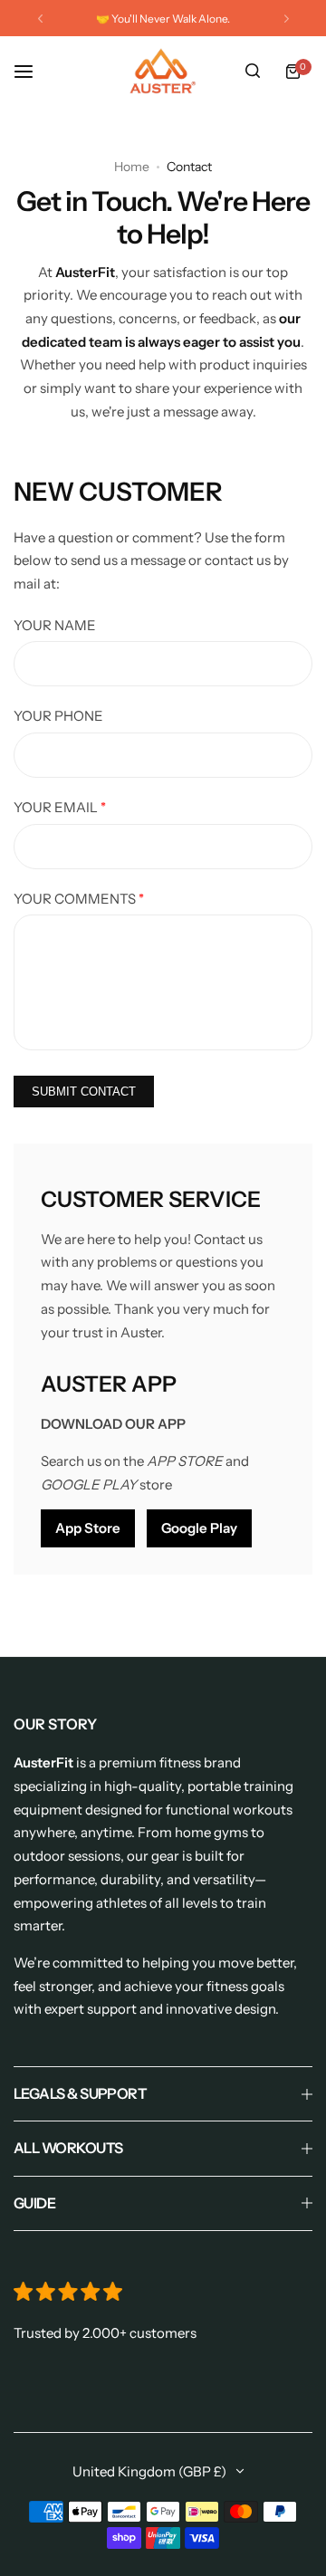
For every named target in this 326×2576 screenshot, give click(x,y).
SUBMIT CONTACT (84, 1092)
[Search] (253, 72)
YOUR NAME (55, 625)
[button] (40, 19)
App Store (88, 1528)
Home (132, 167)
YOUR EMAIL (60, 807)
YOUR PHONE (58, 716)
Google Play (199, 1528)
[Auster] (163, 71)
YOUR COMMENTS (79, 899)
